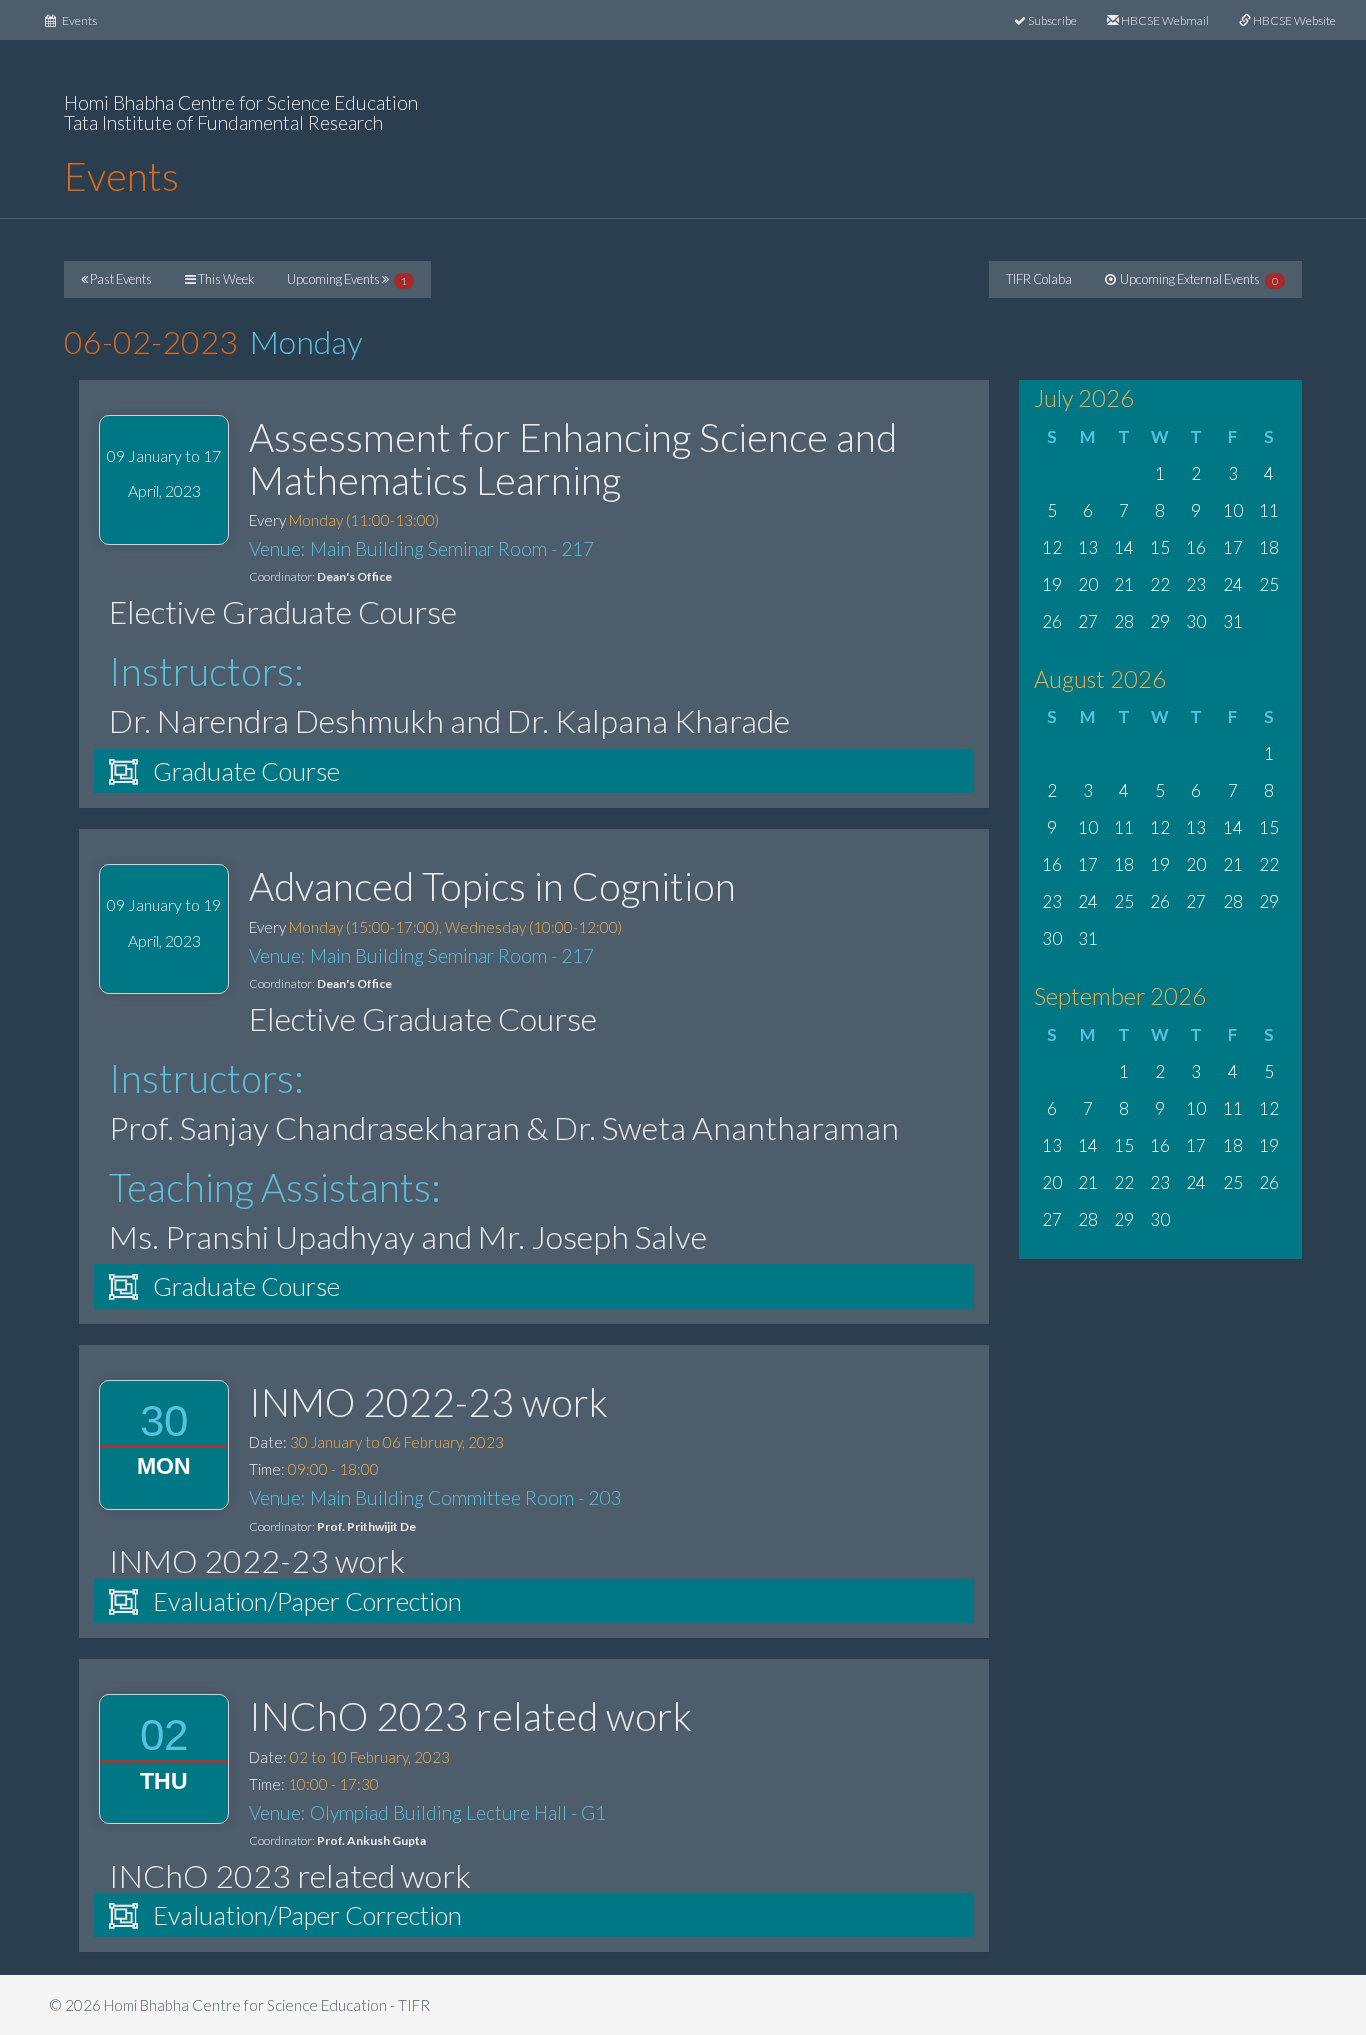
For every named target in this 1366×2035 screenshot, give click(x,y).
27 (1088, 621)
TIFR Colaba (1039, 279)
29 (1160, 621)
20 (1088, 584)
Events (84, 20)
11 (1269, 510)
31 (1233, 621)
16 (1196, 547)
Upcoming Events (347, 279)
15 (1160, 547)
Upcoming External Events (1197, 279)
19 (1052, 584)
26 (1052, 621)
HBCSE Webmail (1164, 20)
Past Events (120, 279)
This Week (225, 279)
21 (1124, 584)
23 (1196, 584)
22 (1160, 584)
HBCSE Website (1293, 20)
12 (1052, 547)
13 (1088, 547)
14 (1124, 547)
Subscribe (1051, 20)
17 (1233, 547)
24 (1233, 584)
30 (1196, 621)
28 (1124, 621)
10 (1233, 510)
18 (1269, 547)
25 (1269, 584)
